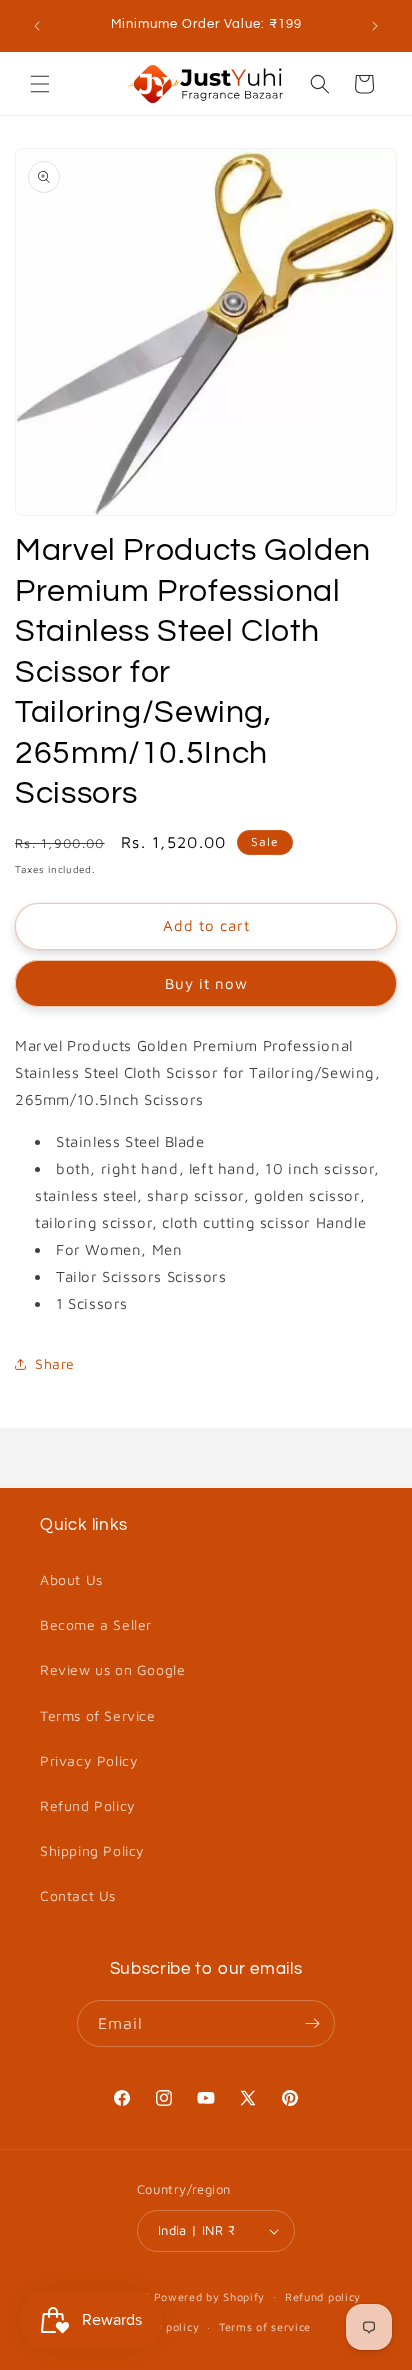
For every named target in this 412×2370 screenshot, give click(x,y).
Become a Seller (96, 1624)
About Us (71, 1579)
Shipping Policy (92, 1850)
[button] (40, 84)
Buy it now (206, 983)
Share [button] (55, 1363)
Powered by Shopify (210, 2295)
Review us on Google (112, 1669)
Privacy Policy (89, 1760)
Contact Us (78, 1895)
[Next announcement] (375, 26)
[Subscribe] (312, 2023)
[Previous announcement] (37, 26)
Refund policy (323, 2296)
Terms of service (265, 2326)
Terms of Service (98, 1715)
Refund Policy (88, 1805)
